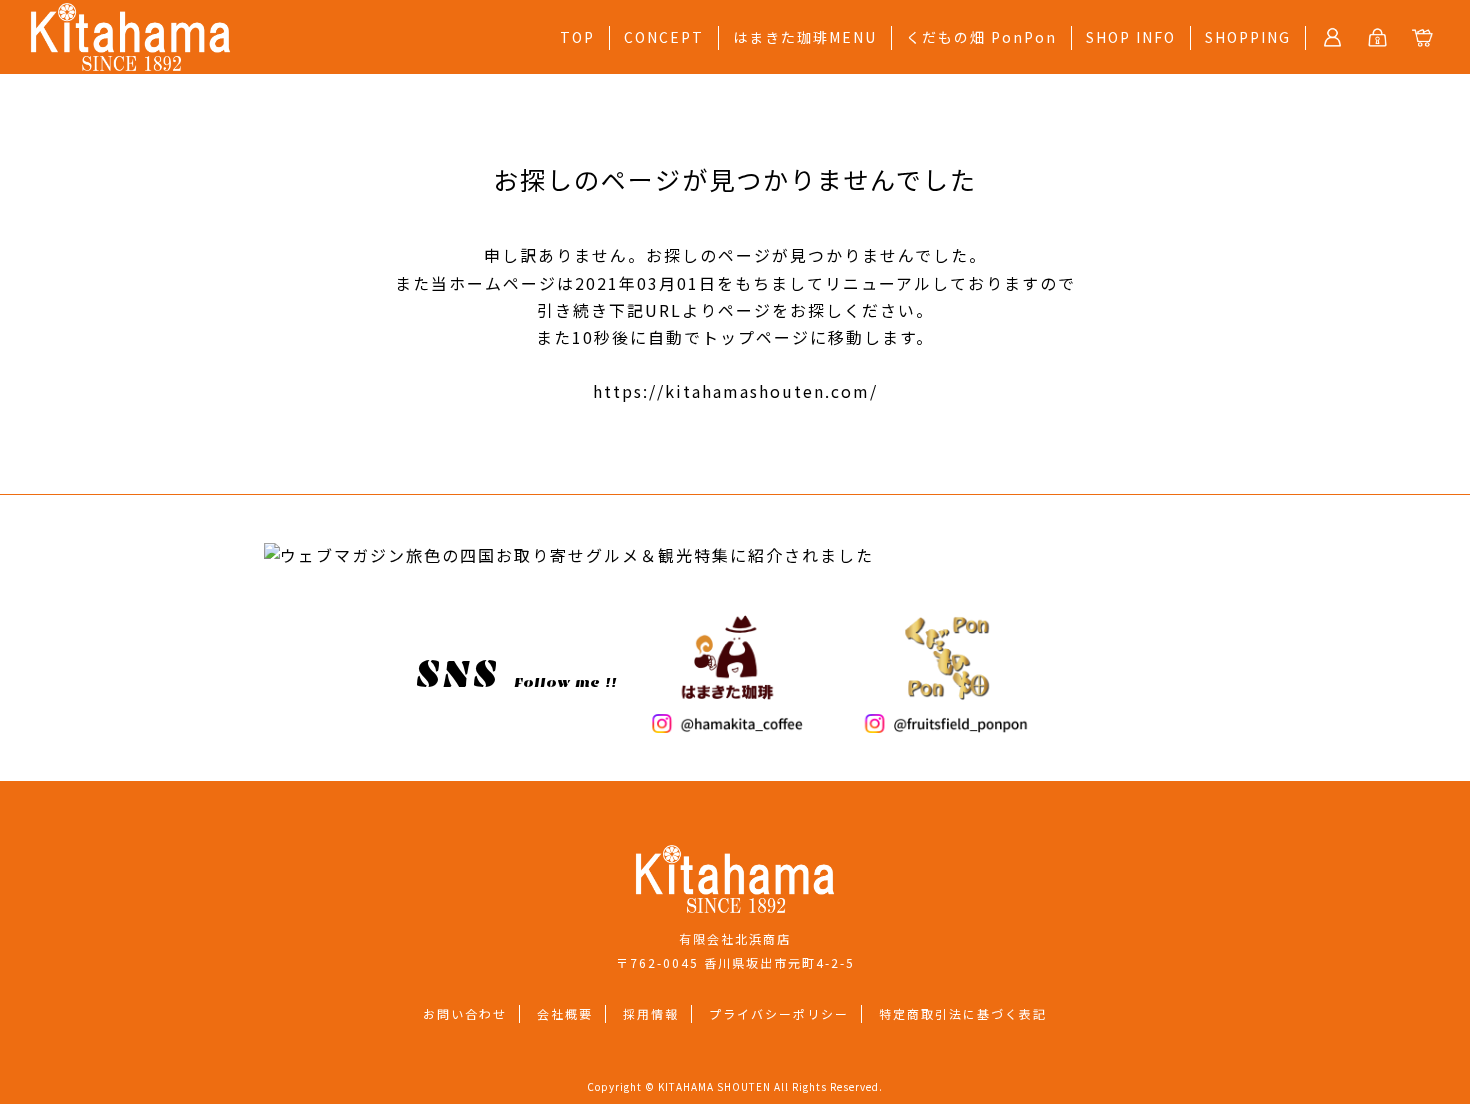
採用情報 (651, 1013)
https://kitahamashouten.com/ (735, 391)
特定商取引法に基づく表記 (963, 1013)
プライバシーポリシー (779, 1013)
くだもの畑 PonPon (981, 37)
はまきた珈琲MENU (805, 37)
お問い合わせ (465, 1013)
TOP (577, 37)
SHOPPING (1248, 37)
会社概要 (565, 1013)
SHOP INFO (1131, 37)
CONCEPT (664, 37)
